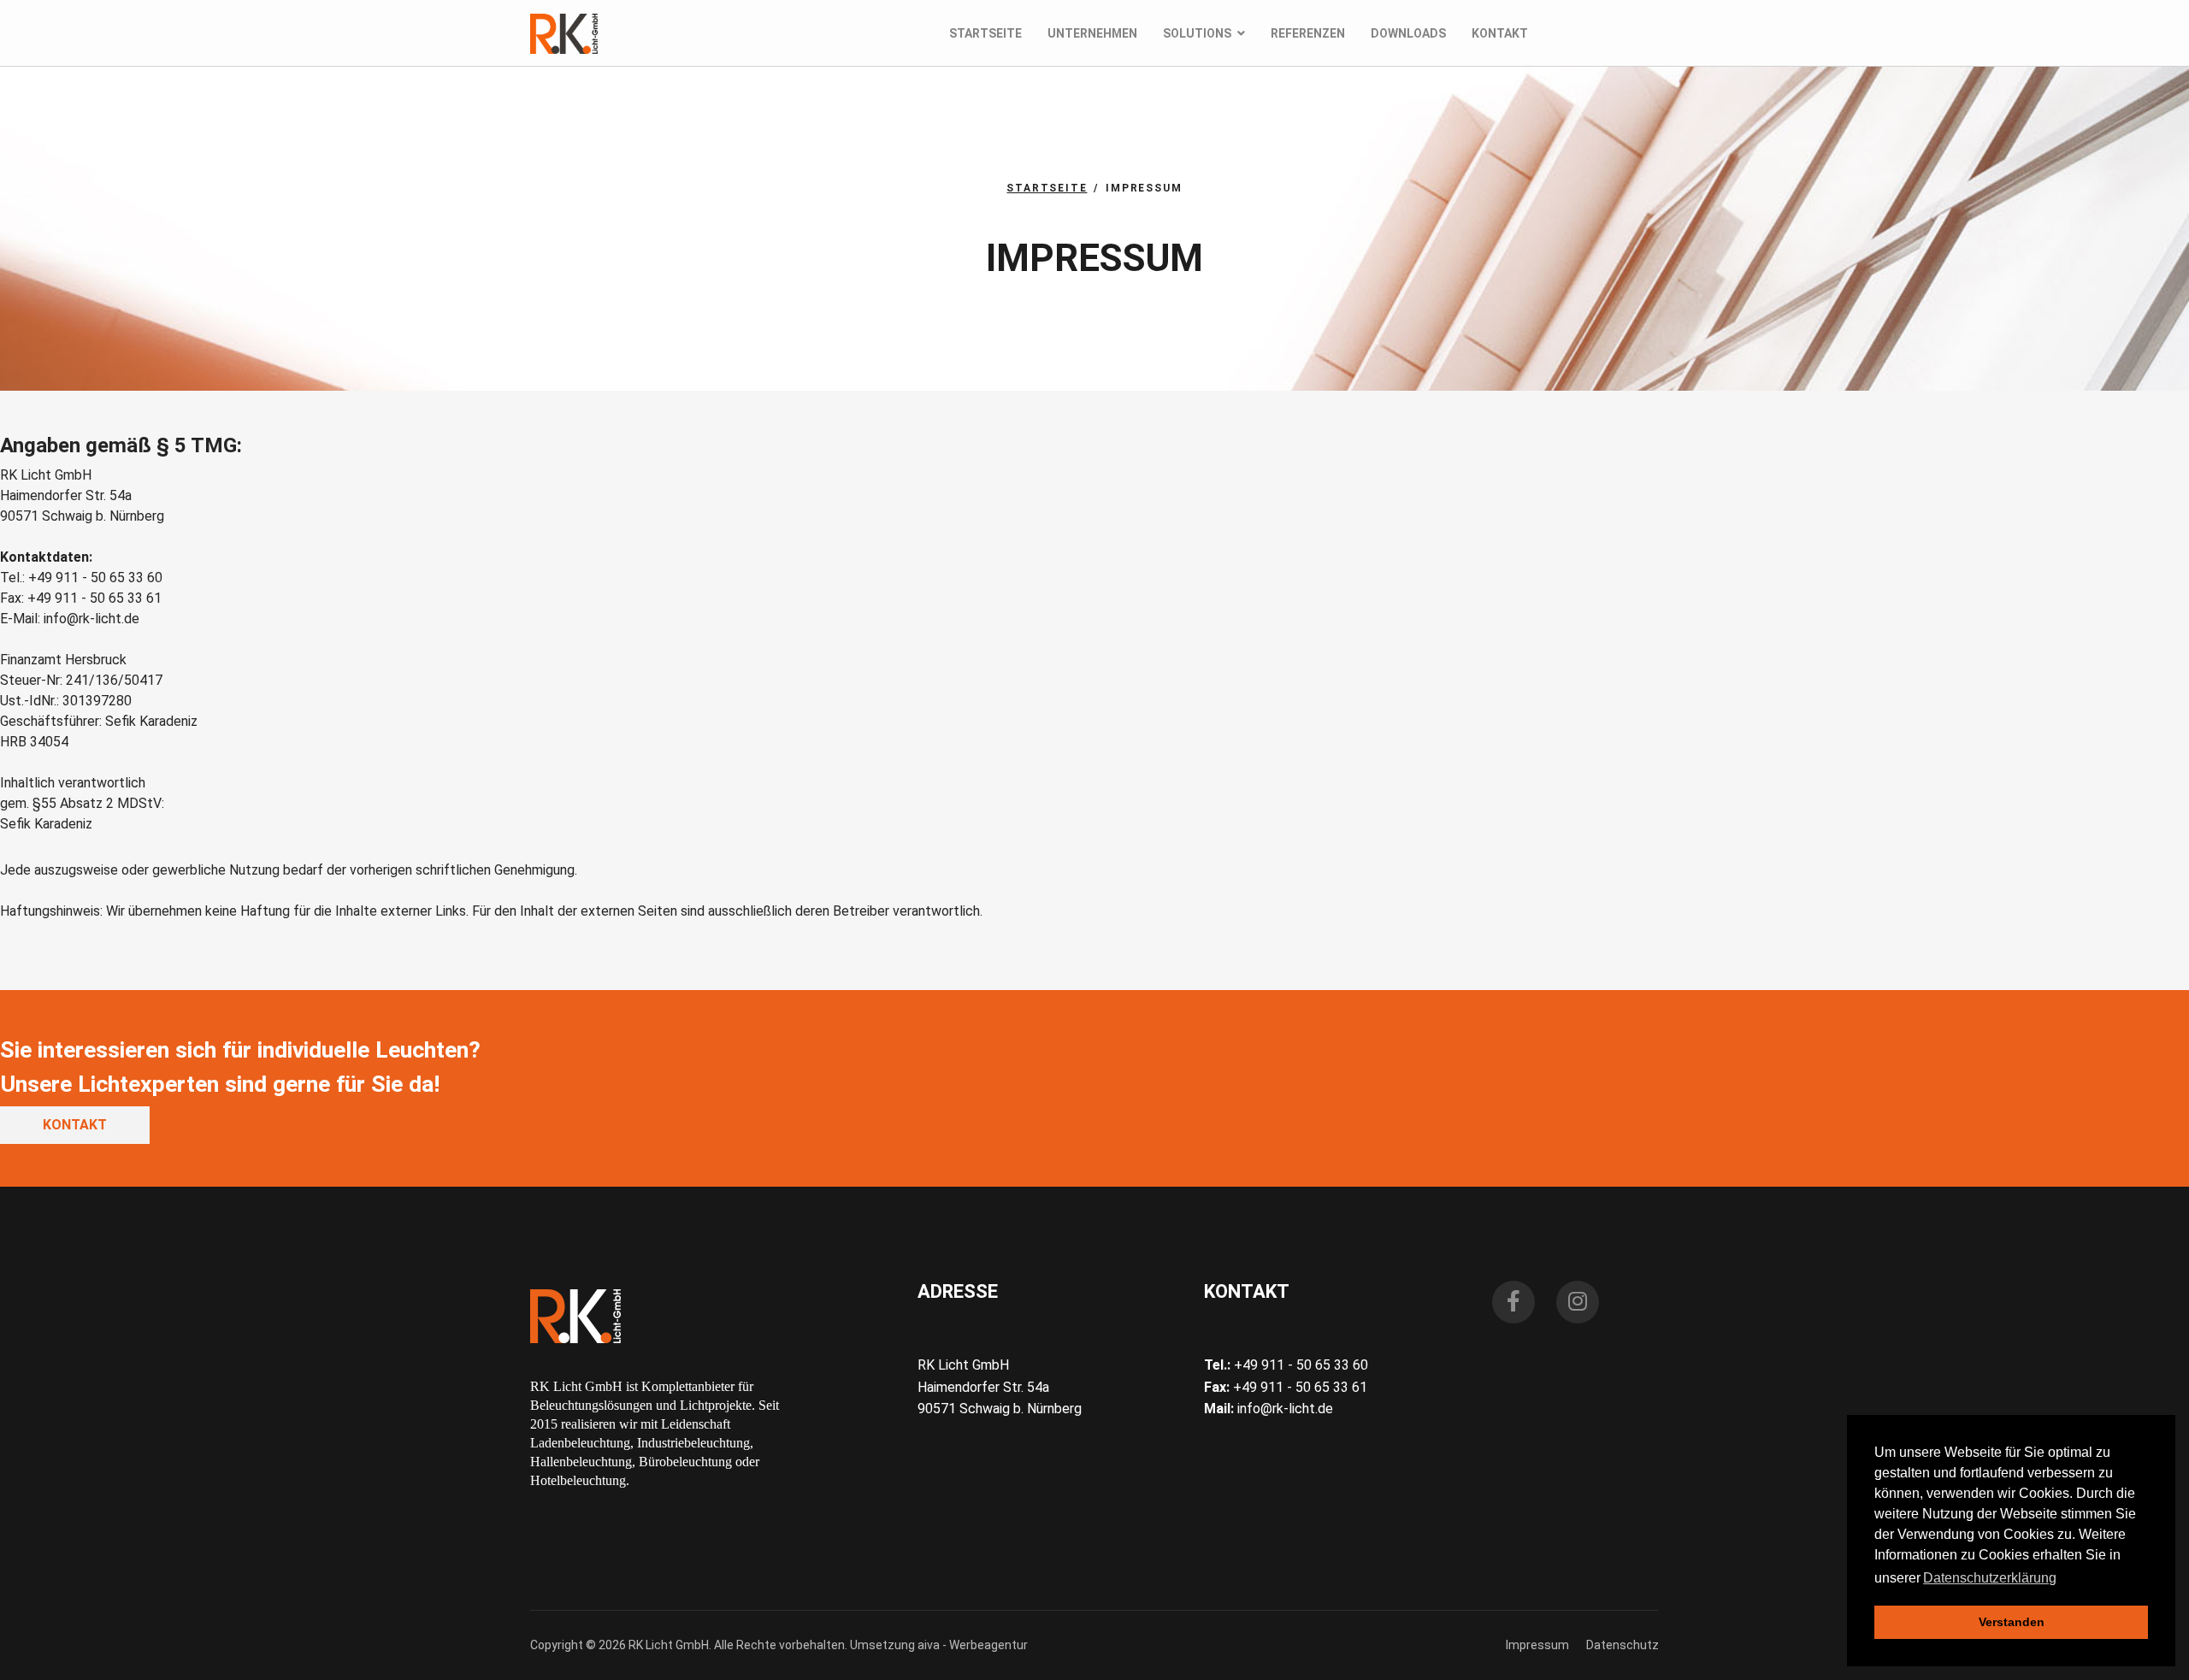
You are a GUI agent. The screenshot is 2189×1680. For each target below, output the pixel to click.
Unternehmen (1092, 33)
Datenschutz (1623, 1645)
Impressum (1537, 1645)
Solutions (1197, 33)
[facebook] (1513, 1302)
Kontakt (1500, 33)
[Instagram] (1578, 1302)
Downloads (1408, 33)
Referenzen (1308, 33)
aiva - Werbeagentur (973, 1645)
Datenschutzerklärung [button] (1990, 1578)
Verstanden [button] (2012, 1622)
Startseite (985, 33)
